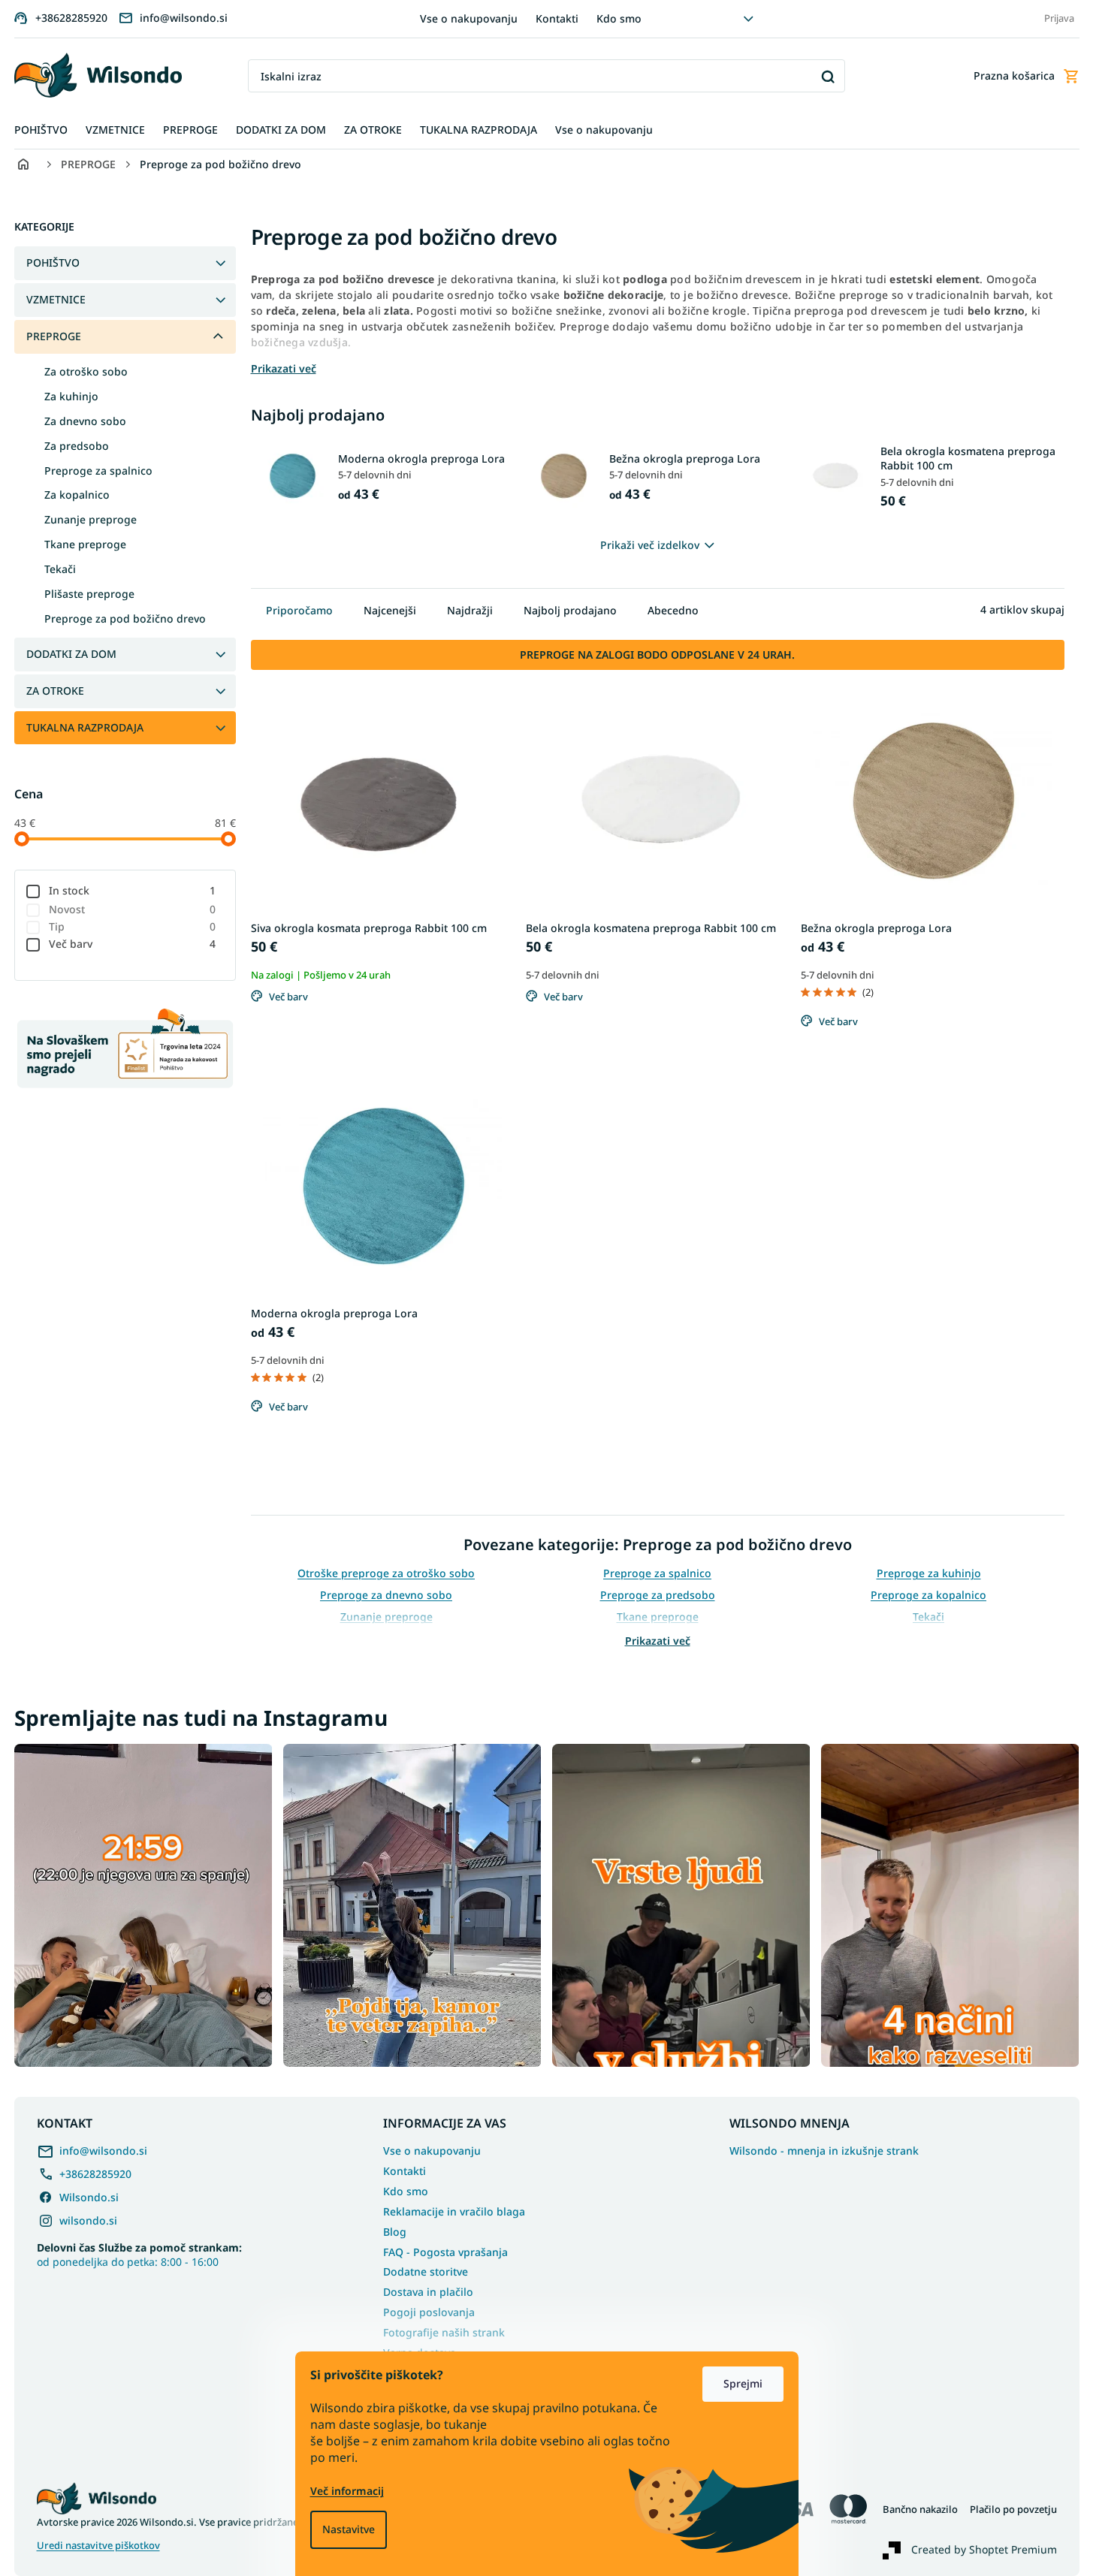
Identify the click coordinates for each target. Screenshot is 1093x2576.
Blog (395, 2232)
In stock (133, 890)
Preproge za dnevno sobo (386, 1595)
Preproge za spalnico (98, 471)
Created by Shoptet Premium (984, 2549)
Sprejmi (743, 2383)
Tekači (60, 569)
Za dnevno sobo (85, 421)
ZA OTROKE (55, 691)
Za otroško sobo (86, 371)
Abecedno (673, 610)
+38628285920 (95, 2174)
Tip (133, 926)
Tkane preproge (85, 544)
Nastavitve (349, 2529)
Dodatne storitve (426, 2271)
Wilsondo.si (89, 2197)
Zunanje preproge (91, 519)
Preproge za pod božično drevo (125, 618)
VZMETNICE (56, 299)
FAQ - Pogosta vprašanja (445, 2252)
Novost (133, 909)
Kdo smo (619, 18)
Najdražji (470, 610)
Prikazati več (658, 1641)
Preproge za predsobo (658, 1595)
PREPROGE (54, 336)
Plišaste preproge (89, 594)
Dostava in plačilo (428, 2292)
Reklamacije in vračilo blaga (454, 2211)
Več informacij (347, 2491)
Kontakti (557, 18)
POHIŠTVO (53, 262)
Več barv (133, 944)
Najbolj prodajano (570, 610)
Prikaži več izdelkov (650, 545)
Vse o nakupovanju (469, 18)
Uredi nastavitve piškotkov (98, 2546)
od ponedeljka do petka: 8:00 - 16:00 (139, 2255)
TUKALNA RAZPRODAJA (85, 727)
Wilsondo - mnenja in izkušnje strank (824, 2151)
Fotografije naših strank (444, 2332)
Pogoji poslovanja (429, 2312)
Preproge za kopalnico (928, 1595)
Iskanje (828, 76)
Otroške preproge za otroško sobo (386, 1573)
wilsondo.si (88, 2220)
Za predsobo (77, 446)
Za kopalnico (77, 495)
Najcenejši (390, 610)
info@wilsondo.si (103, 2151)
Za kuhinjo (71, 396)
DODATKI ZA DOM (71, 654)
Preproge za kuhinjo (929, 1573)
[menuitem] (41, 130)
